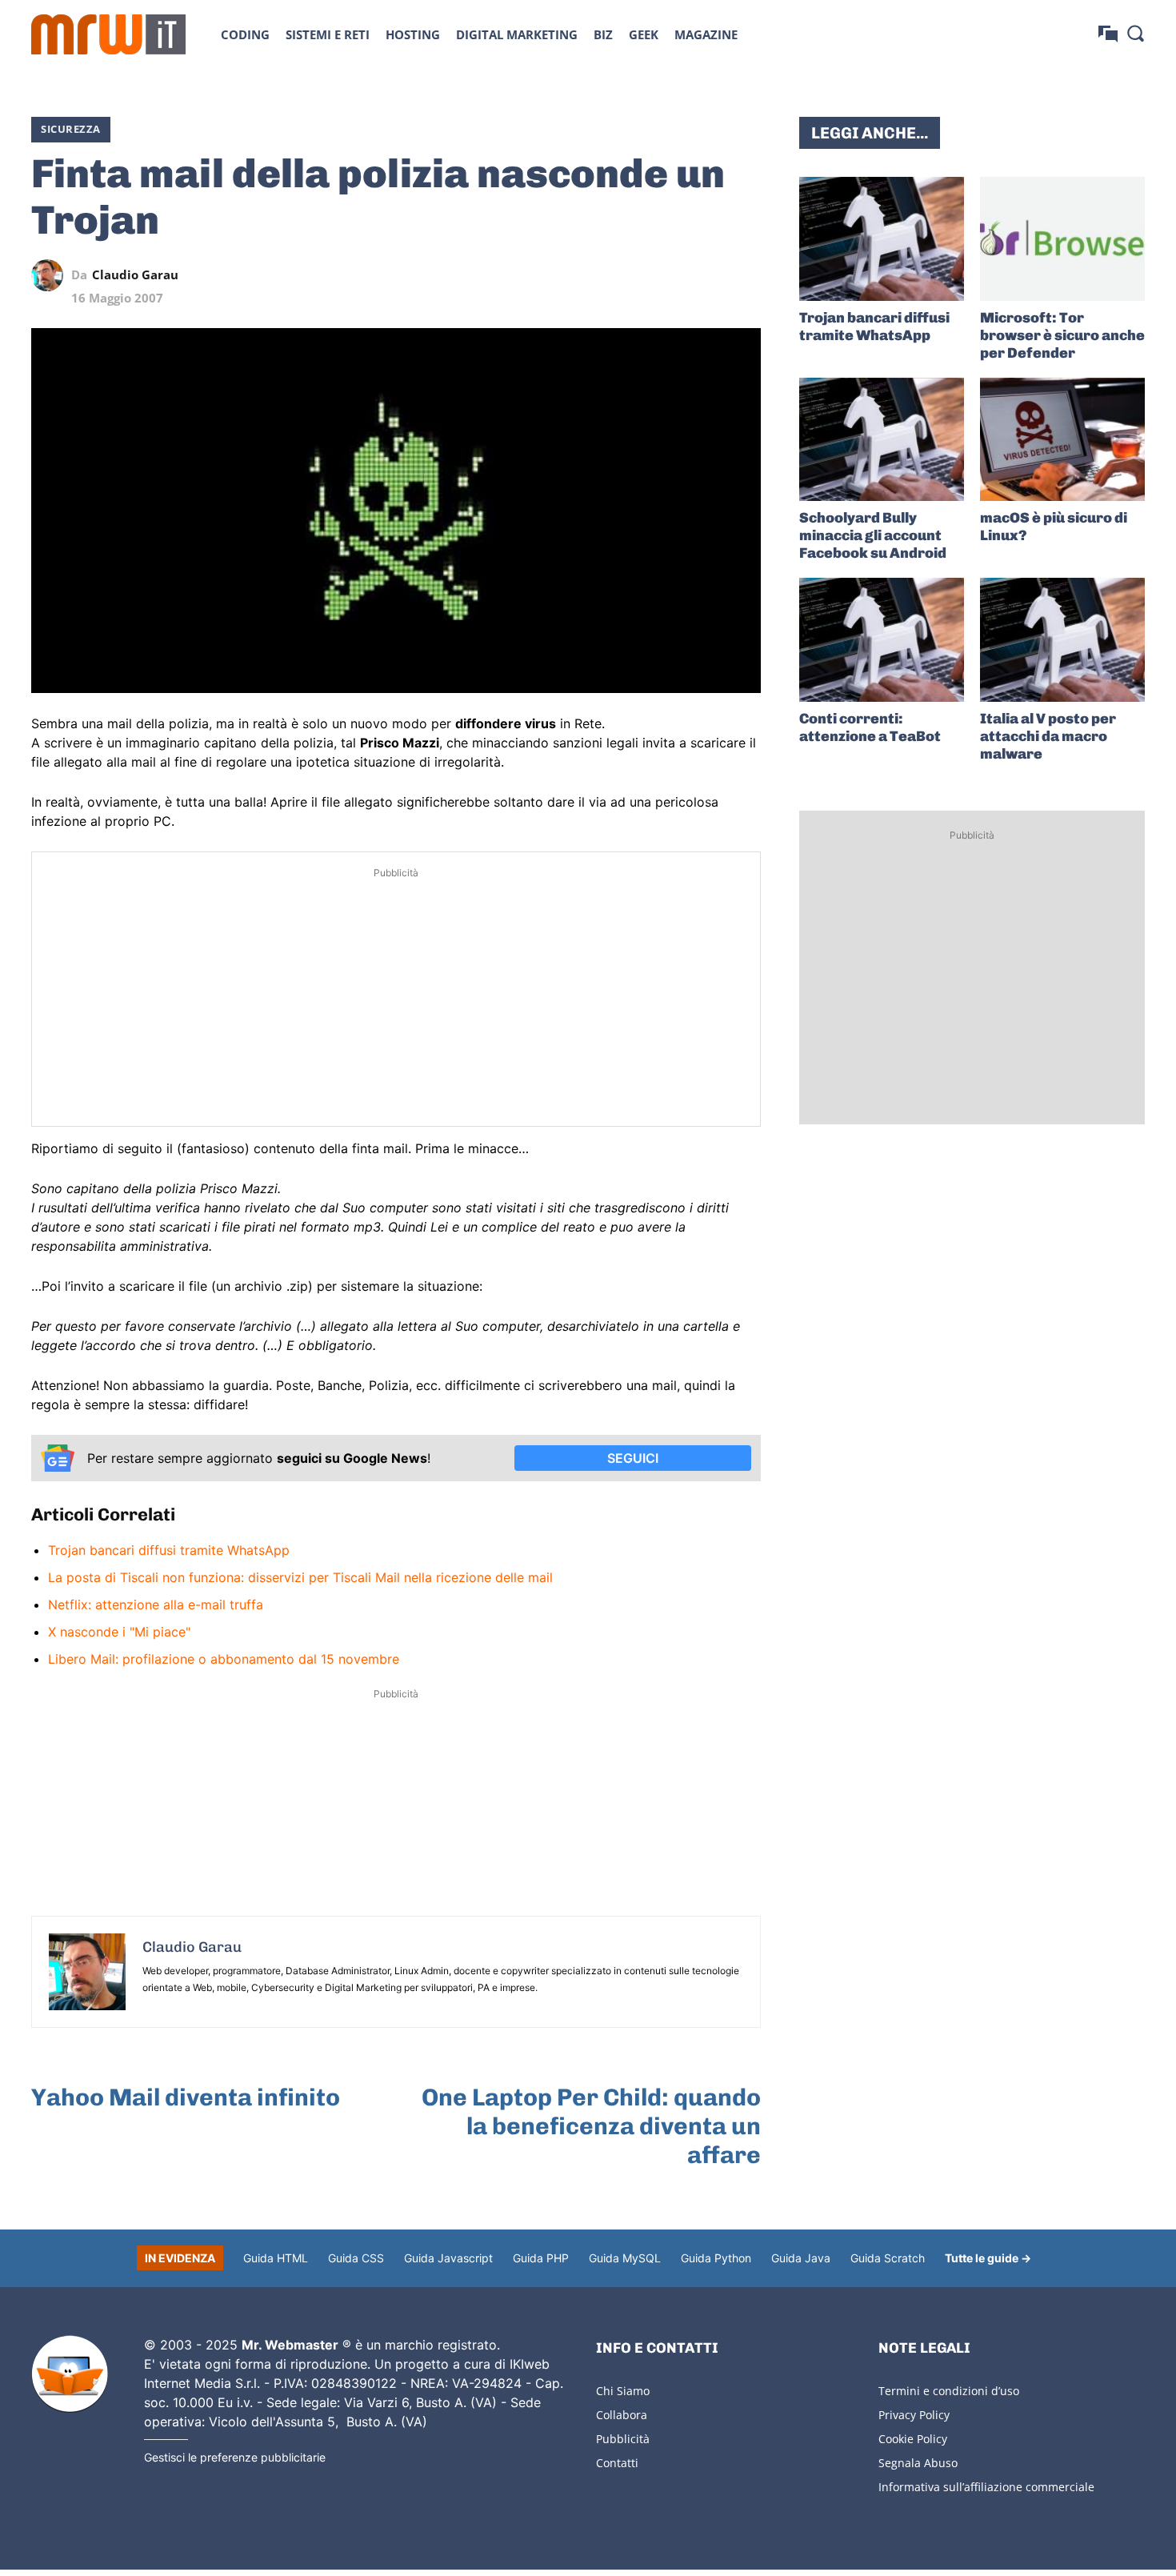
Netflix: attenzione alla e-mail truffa (156, 1604)
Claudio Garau (135, 275)
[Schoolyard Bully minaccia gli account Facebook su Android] (882, 440)
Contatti (617, 2463)
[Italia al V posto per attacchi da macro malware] (1062, 640)
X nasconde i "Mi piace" (119, 1632)
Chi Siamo (623, 2391)
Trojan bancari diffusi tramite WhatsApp (169, 1550)
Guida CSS (356, 2258)
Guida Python (716, 2258)
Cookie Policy (913, 2439)
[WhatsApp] (671, 275)
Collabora (622, 2415)
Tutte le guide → (988, 2258)
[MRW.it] (108, 34)
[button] (1135, 33)
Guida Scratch (888, 2258)
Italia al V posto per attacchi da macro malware (1048, 736)
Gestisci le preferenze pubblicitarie (235, 2457)
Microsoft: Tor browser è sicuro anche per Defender (1062, 335)
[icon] (1108, 34)
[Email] (745, 275)
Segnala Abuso (918, 2463)
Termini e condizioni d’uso (949, 2391)
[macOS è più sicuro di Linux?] (1062, 440)
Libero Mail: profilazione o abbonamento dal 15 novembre (224, 1659)
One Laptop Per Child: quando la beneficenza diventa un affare (591, 2126)
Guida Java (801, 2258)
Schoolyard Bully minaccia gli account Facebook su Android (873, 535)
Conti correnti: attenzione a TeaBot (870, 727)
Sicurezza (71, 129)
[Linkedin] (634, 275)
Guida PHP (541, 2258)
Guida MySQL (625, 2258)
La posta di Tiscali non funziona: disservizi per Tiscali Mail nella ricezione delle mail (300, 1577)
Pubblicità (623, 2439)
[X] (598, 275)
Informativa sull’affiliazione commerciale (986, 2487)
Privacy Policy (914, 2415)
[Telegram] (708, 275)
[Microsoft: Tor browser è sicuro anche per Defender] (1062, 239)
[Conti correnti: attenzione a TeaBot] (882, 640)
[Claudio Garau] (51, 275)
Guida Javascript (448, 2258)
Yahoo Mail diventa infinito (186, 2097)
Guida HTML (276, 2258)
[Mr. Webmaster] (70, 2374)
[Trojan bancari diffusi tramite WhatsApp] (882, 239)
